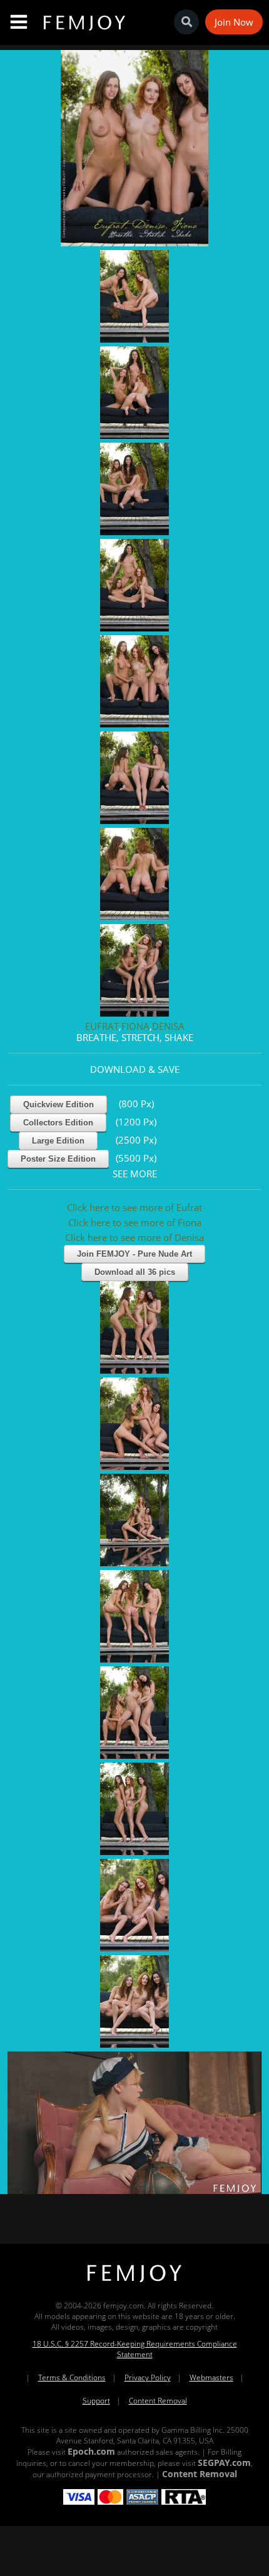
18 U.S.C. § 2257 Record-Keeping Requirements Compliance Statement (135, 2349)
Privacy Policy (148, 2377)
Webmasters (211, 2377)
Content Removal (158, 2401)
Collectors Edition (58, 1123)
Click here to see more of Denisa (134, 1237)
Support (96, 2401)
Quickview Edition (58, 1104)
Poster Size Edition (58, 1159)
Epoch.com (91, 2451)
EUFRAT (102, 1026)
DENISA (168, 1026)
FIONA (135, 1026)
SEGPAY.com (224, 2463)
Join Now (234, 22)
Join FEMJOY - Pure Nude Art (134, 1254)
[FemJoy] (134, 2282)
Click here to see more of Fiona (135, 1222)
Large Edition (58, 1141)
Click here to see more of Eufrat (134, 1207)
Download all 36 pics (135, 1272)
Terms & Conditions (72, 2377)
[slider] (91, 2180)
